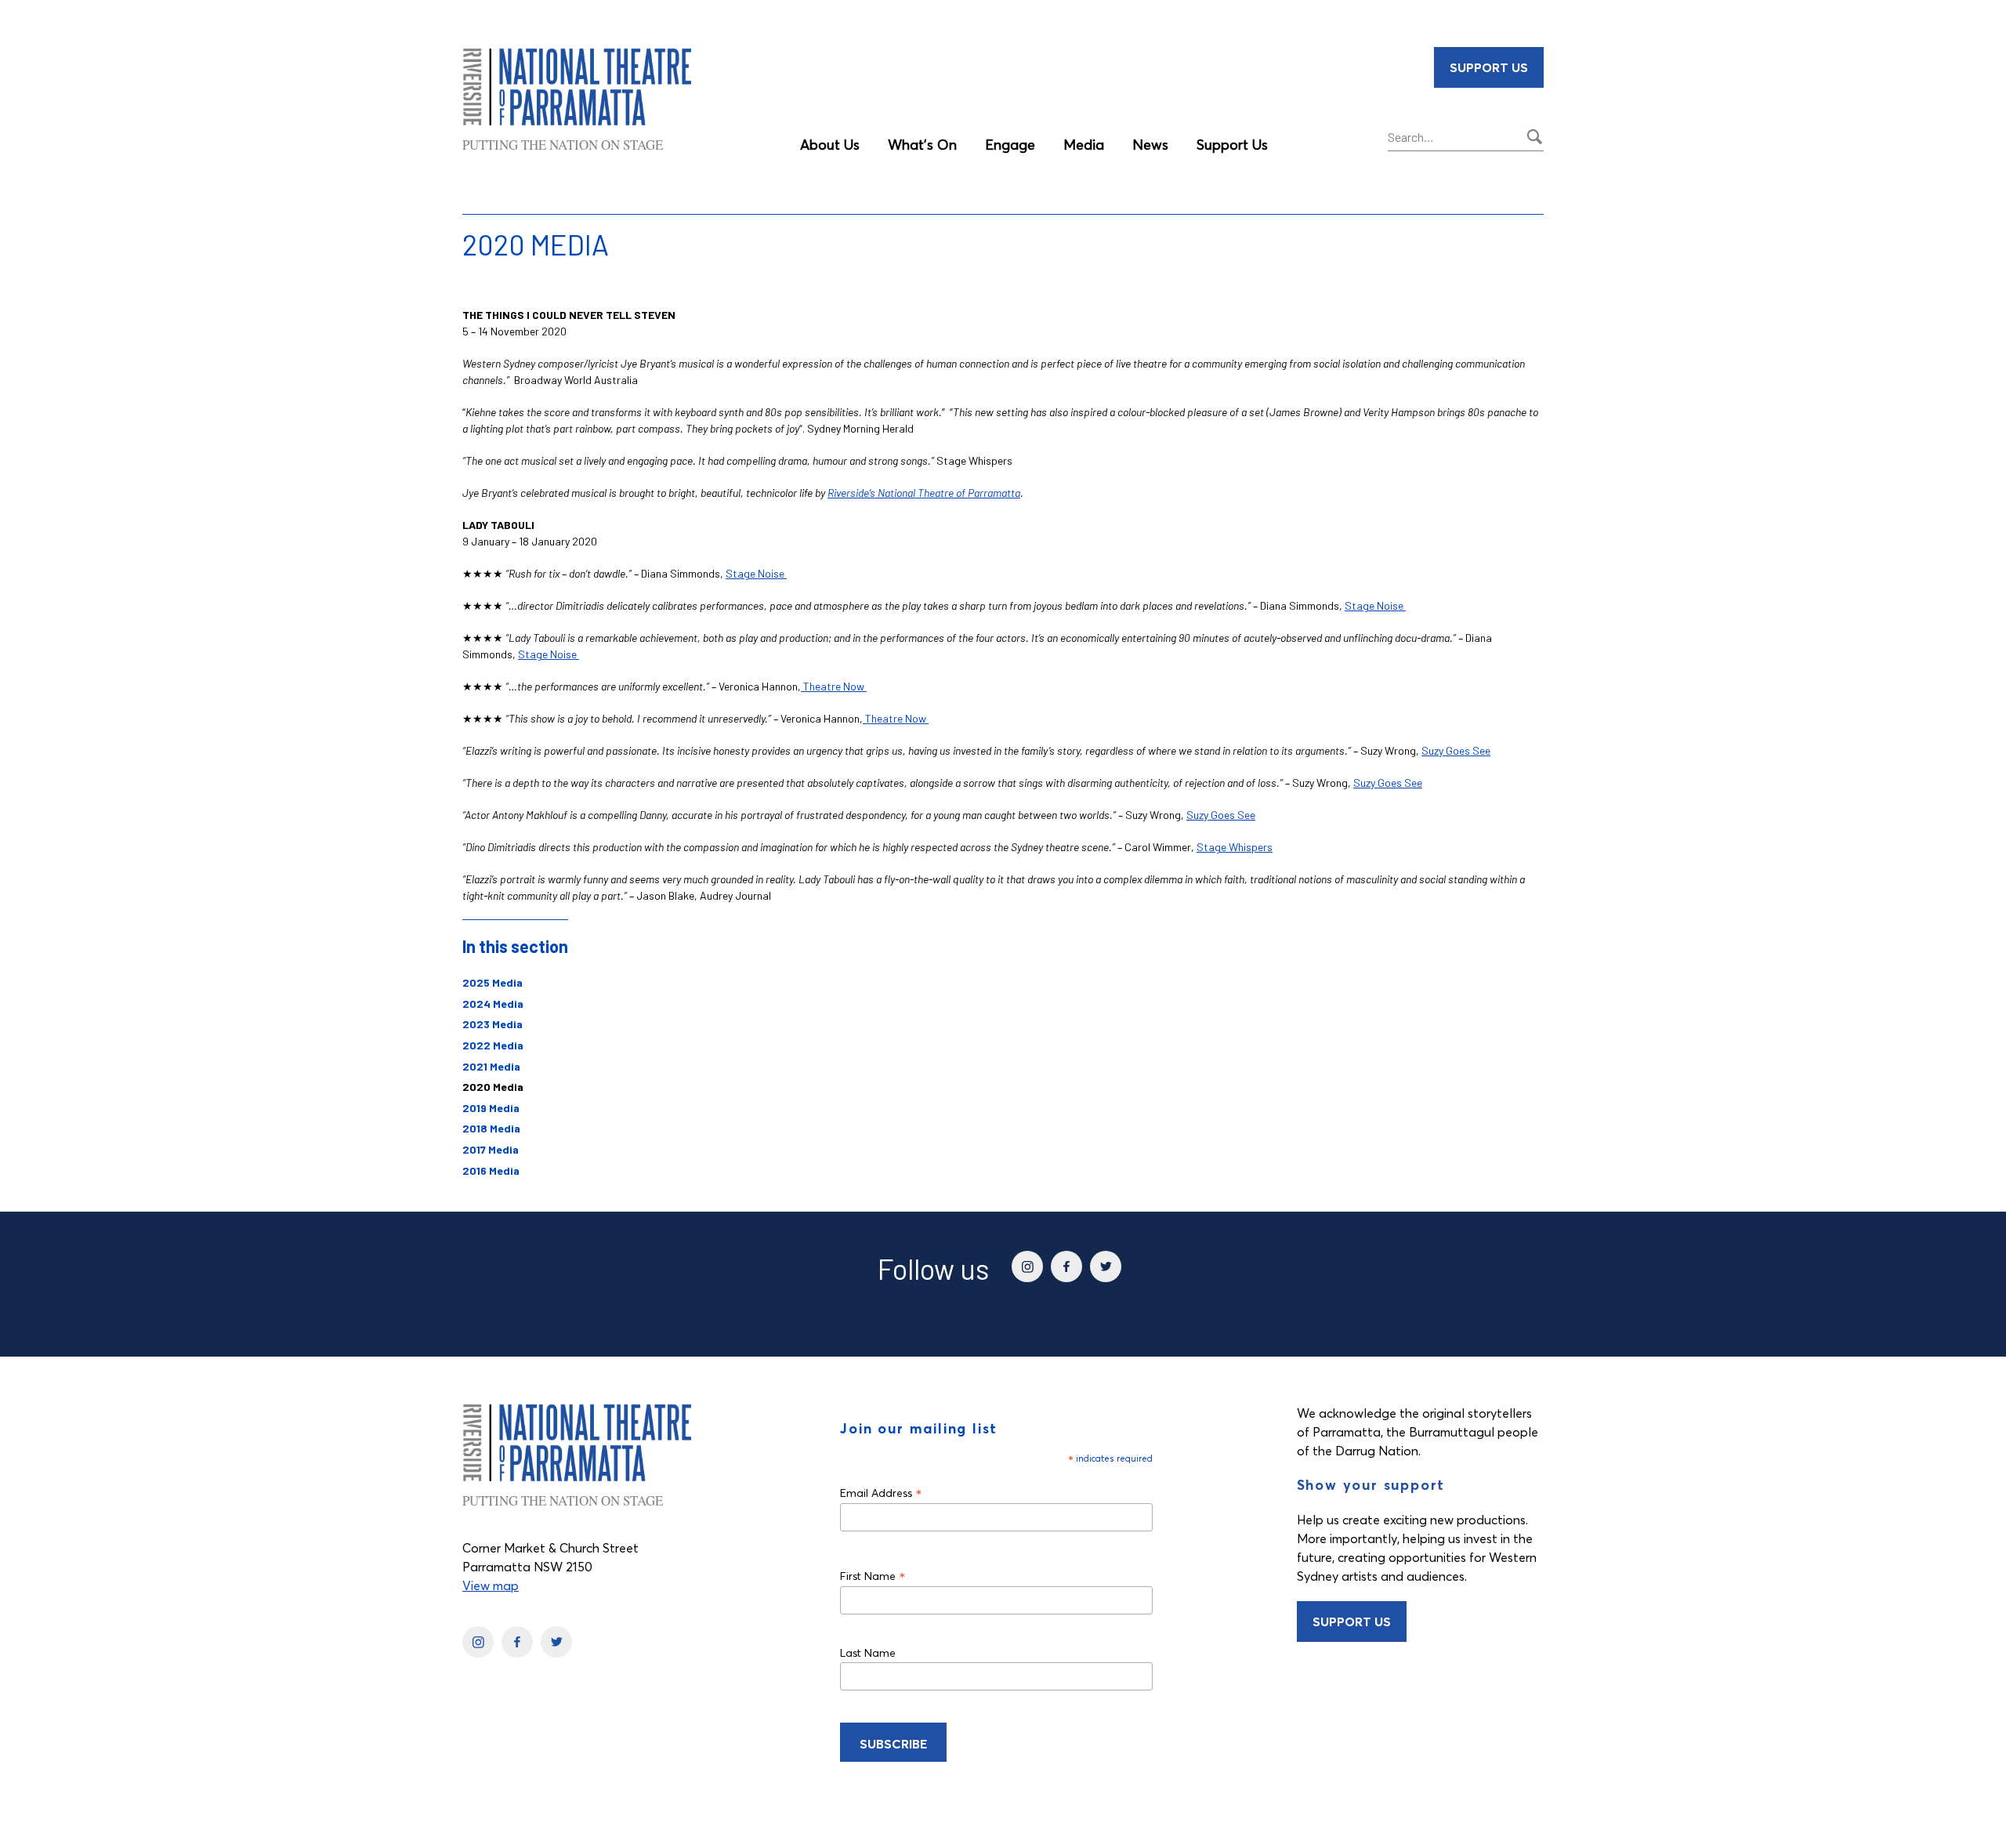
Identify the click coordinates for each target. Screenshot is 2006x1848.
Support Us (1232, 145)
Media (1084, 145)
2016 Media (491, 1170)
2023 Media (492, 1024)
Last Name (868, 1653)
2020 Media (493, 1087)
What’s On (922, 145)
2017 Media (491, 1149)
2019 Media (491, 1108)
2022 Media (493, 1045)
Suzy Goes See (1456, 750)
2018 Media (491, 1128)
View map (491, 1585)
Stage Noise (756, 573)
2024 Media (493, 1004)
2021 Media (491, 1066)
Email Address (881, 1493)
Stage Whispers (1235, 847)
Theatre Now (834, 686)
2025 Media (492, 982)
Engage (1010, 145)
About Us (830, 145)
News (1150, 145)
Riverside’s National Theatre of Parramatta (924, 493)
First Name (873, 1576)
